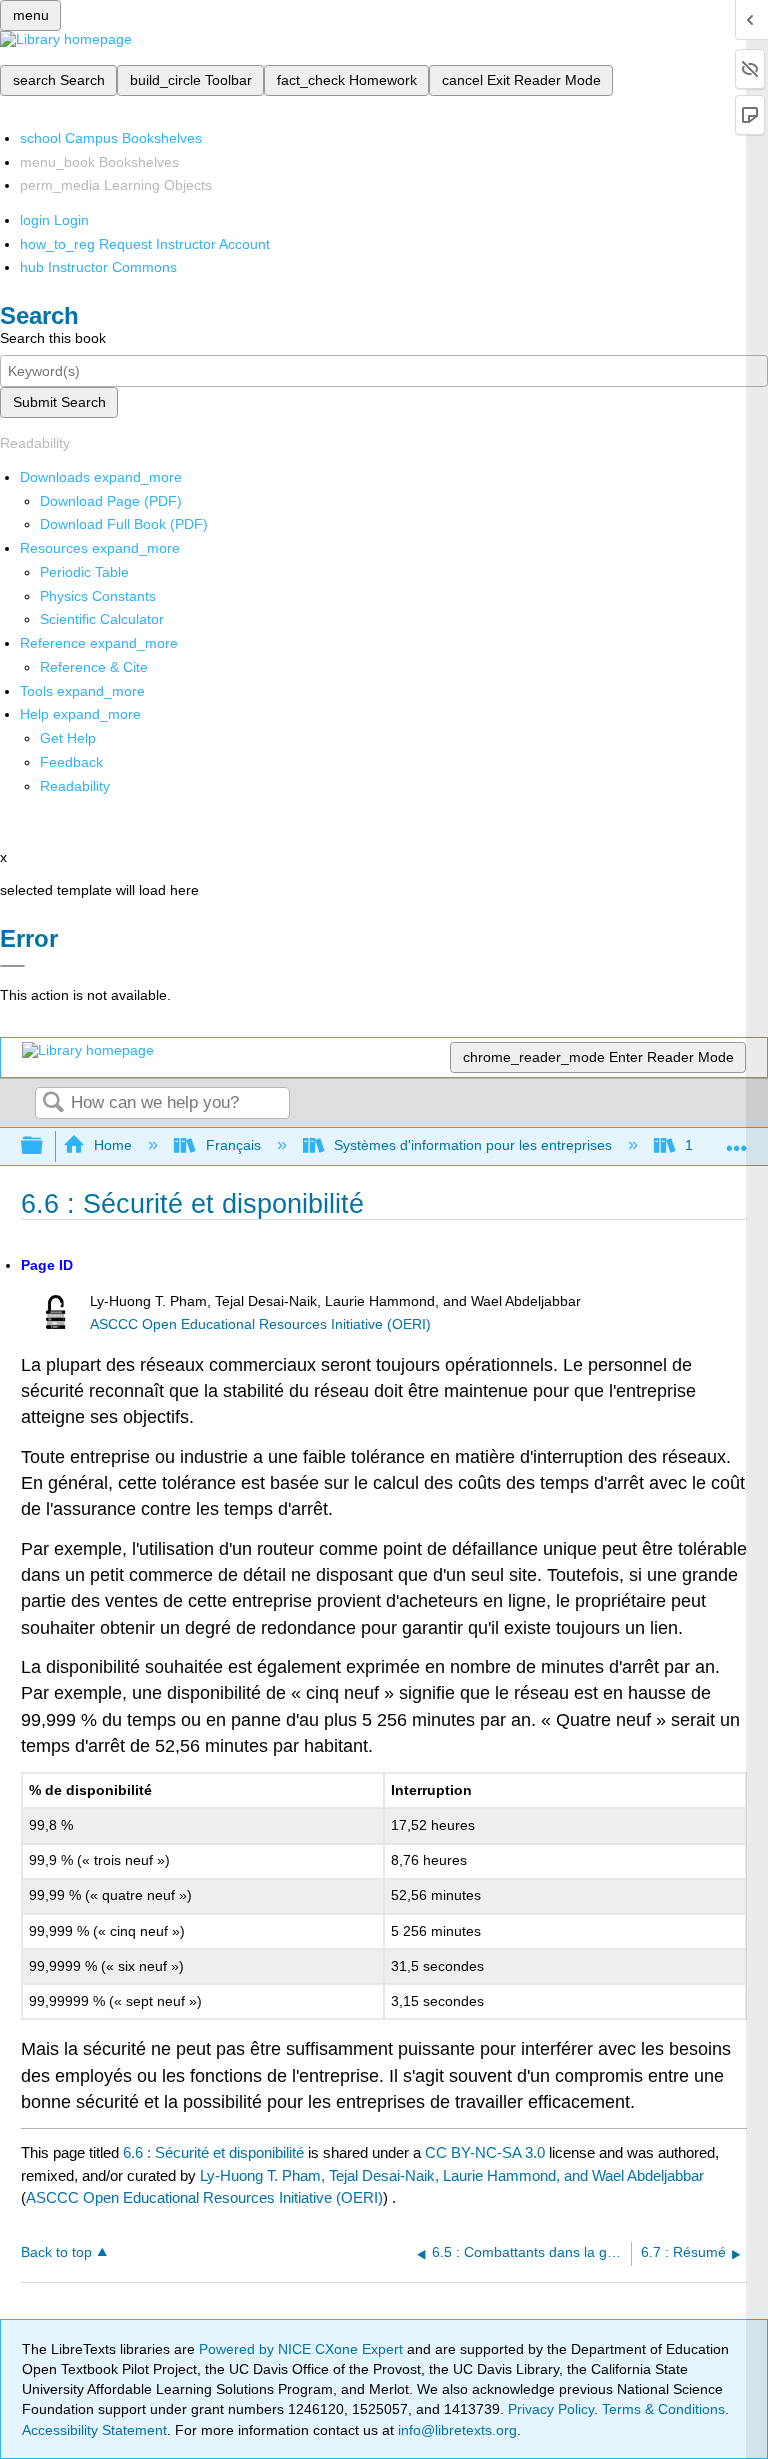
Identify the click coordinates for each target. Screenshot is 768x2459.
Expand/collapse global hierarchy (45, 1146)
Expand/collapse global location (737, 1140)
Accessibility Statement (94, 2430)
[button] (71, 762)
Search (53, 1103)
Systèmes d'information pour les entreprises (473, 1145)
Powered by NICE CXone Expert (303, 2349)
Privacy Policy (551, 2409)
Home (113, 1145)
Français (233, 1145)
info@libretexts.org (455, 2430)
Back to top (56, 2252)
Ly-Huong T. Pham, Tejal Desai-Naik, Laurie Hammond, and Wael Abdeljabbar (452, 2175)
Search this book (53, 338)
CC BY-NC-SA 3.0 (485, 2152)
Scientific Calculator (102, 619)
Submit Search (59, 402)
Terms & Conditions (663, 2409)
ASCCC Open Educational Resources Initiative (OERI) (260, 1324)
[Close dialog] (12, 966)
